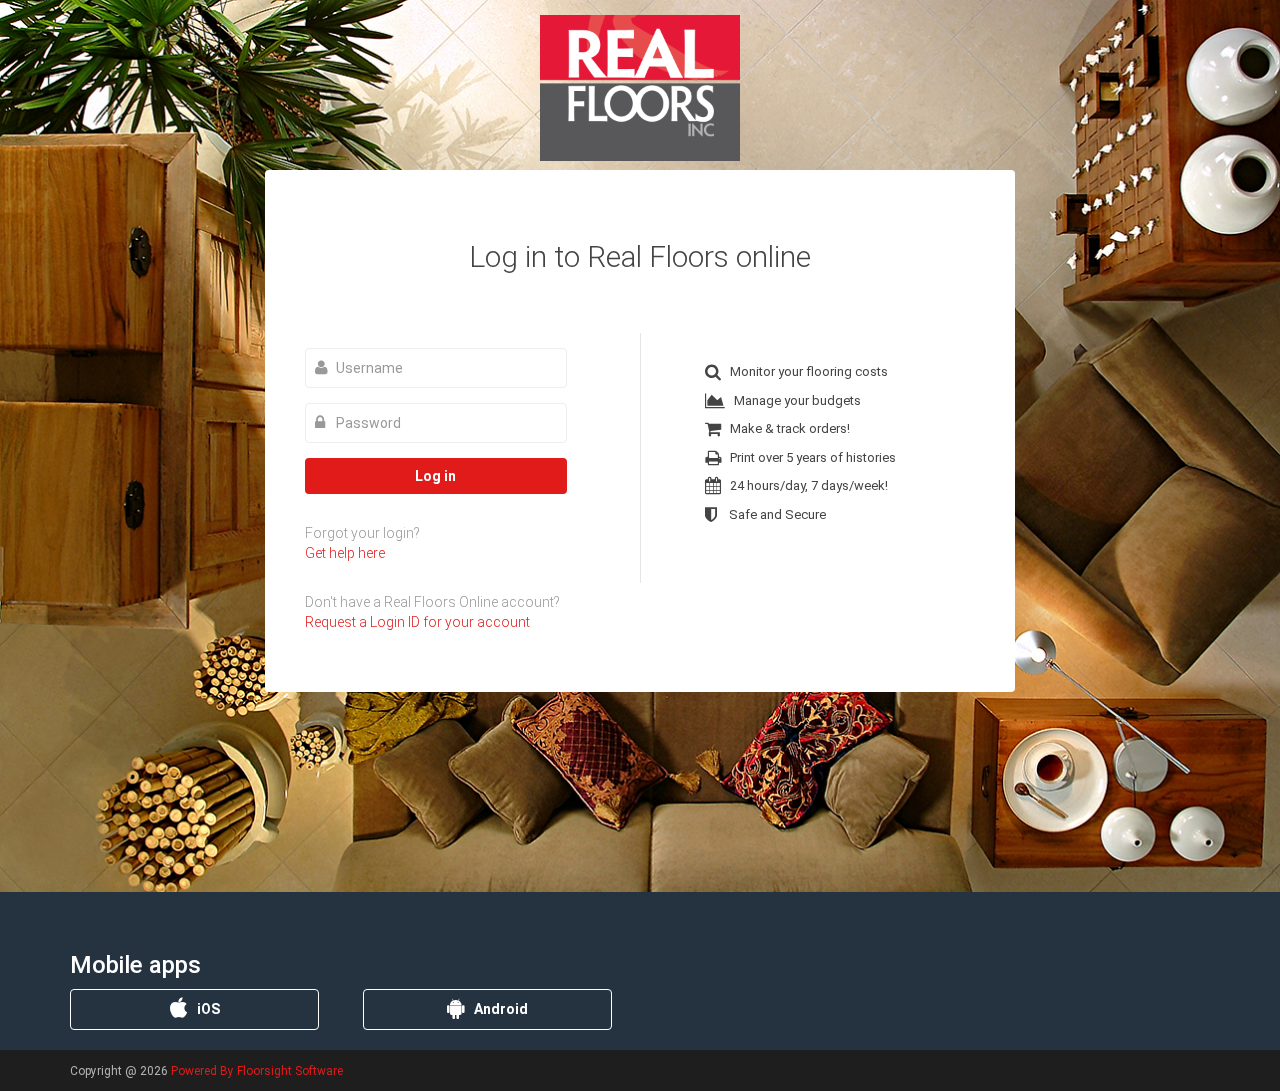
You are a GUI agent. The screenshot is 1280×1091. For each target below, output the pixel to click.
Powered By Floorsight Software (257, 1071)
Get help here (345, 553)
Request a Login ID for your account (417, 622)
